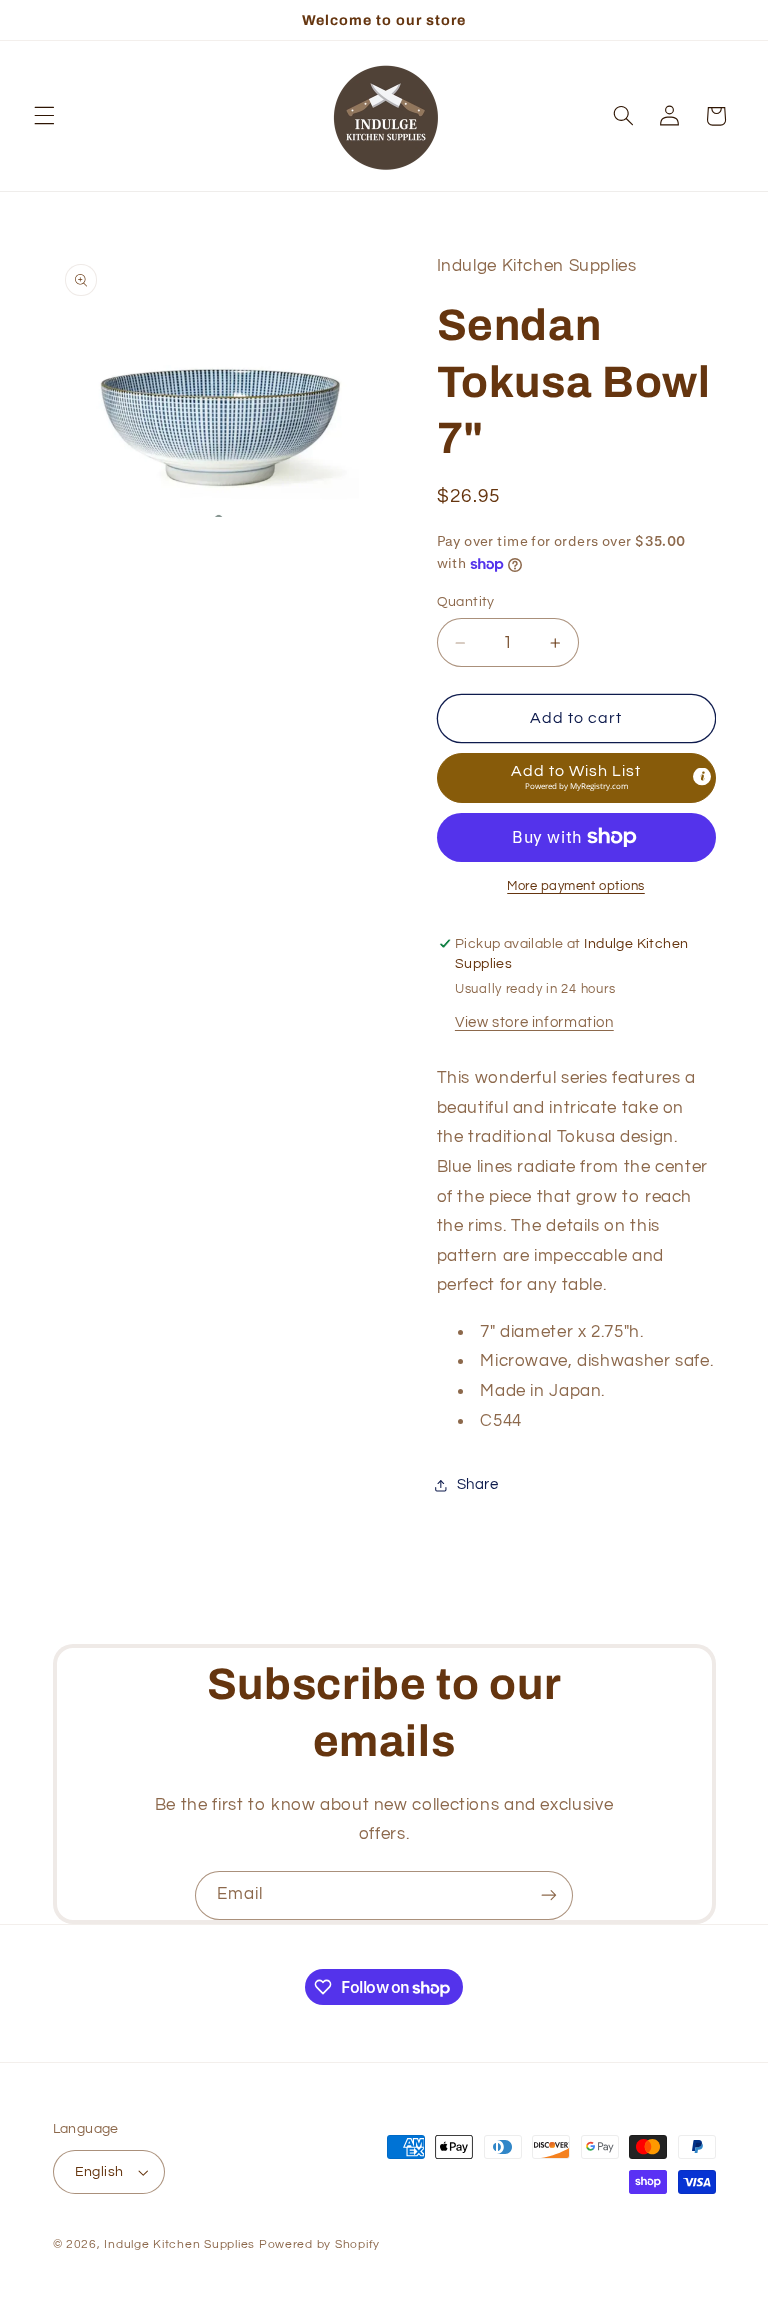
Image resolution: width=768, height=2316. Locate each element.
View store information (534, 1022)
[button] (44, 116)
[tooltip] (702, 776)
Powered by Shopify (319, 2244)
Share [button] (478, 1484)
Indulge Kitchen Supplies (179, 2244)
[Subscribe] (549, 1895)
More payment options (576, 886)
